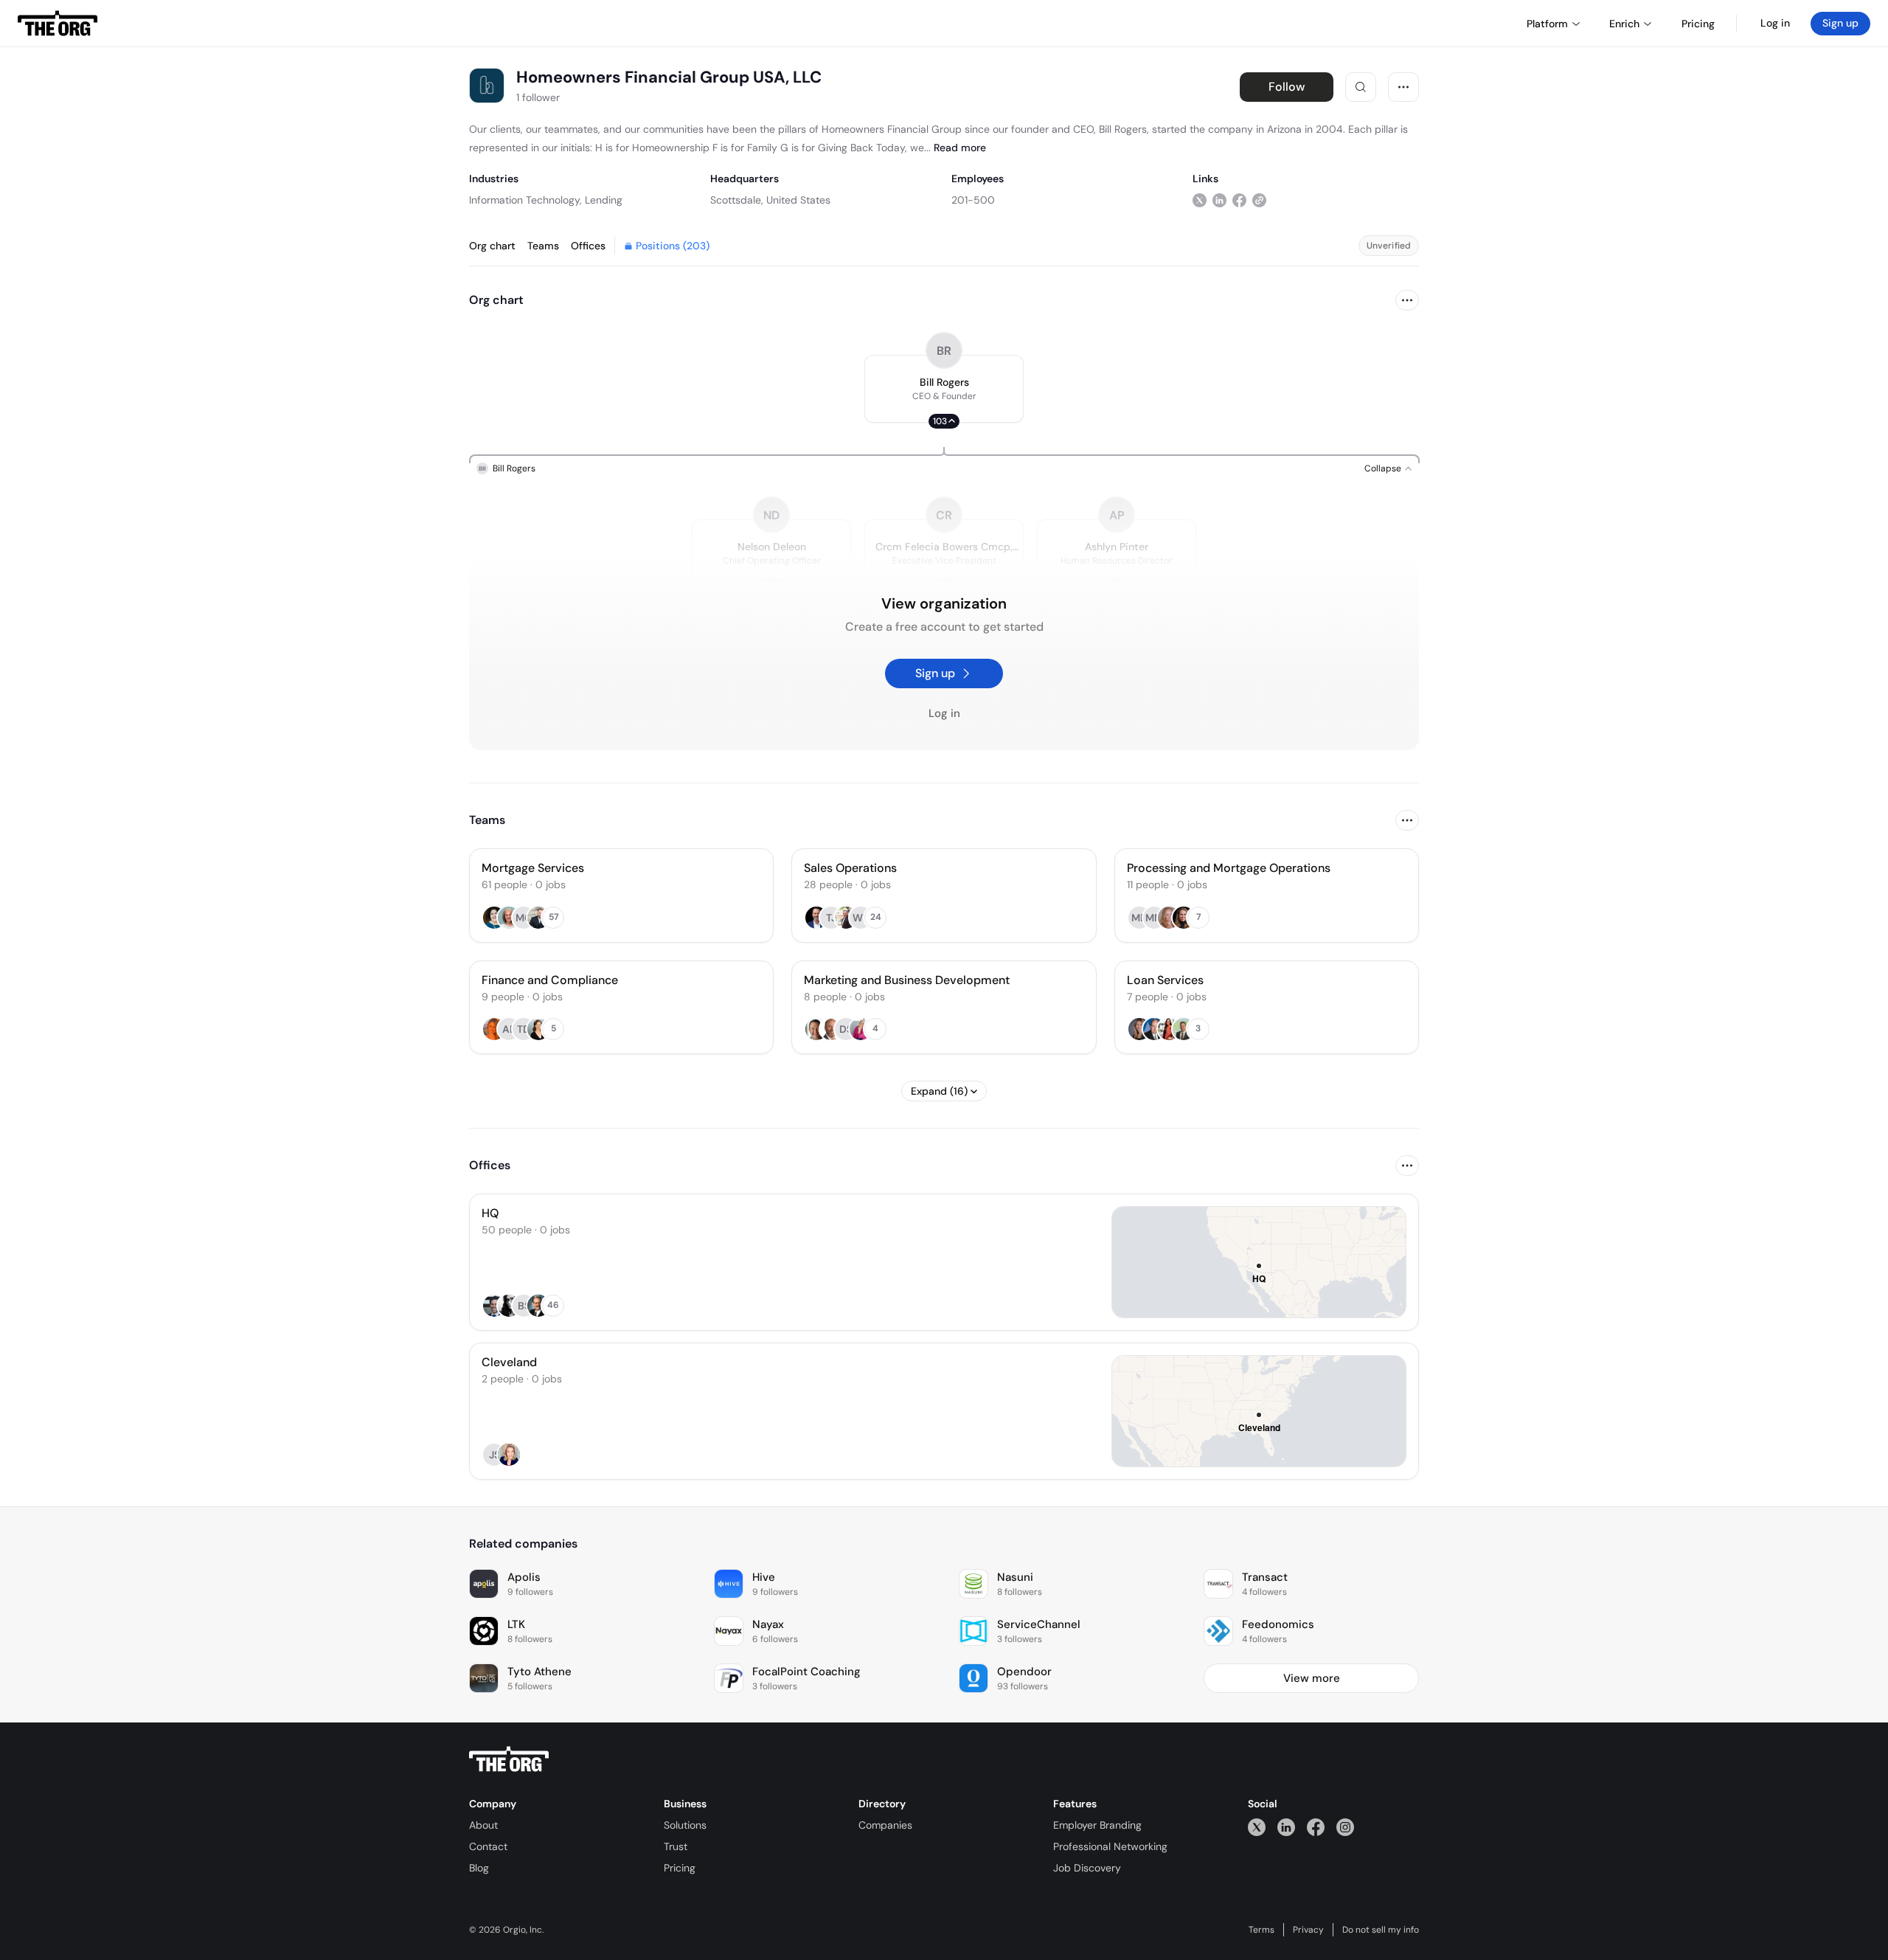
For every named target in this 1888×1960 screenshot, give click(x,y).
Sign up (1840, 23)
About (483, 1825)
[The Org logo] (509, 1759)
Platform (1547, 24)
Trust (676, 1846)
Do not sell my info (1381, 1930)
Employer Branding (1097, 1825)
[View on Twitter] (1200, 200)
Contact (488, 1846)
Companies (885, 1825)
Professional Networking (1110, 1846)
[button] (944, 389)
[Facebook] (1316, 1827)
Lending (604, 200)
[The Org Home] (58, 24)
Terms (1261, 1930)
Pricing (680, 1868)
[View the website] (1259, 200)
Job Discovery (1087, 1868)
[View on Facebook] (1239, 200)
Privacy (1308, 1930)
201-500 (973, 200)
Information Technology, (525, 200)
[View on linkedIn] (1219, 200)
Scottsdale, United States (770, 200)
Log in (1775, 23)
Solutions (685, 1825)
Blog (479, 1868)
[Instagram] (1345, 1827)
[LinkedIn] (1286, 1827)
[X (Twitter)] (1257, 1827)
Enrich (1624, 24)
